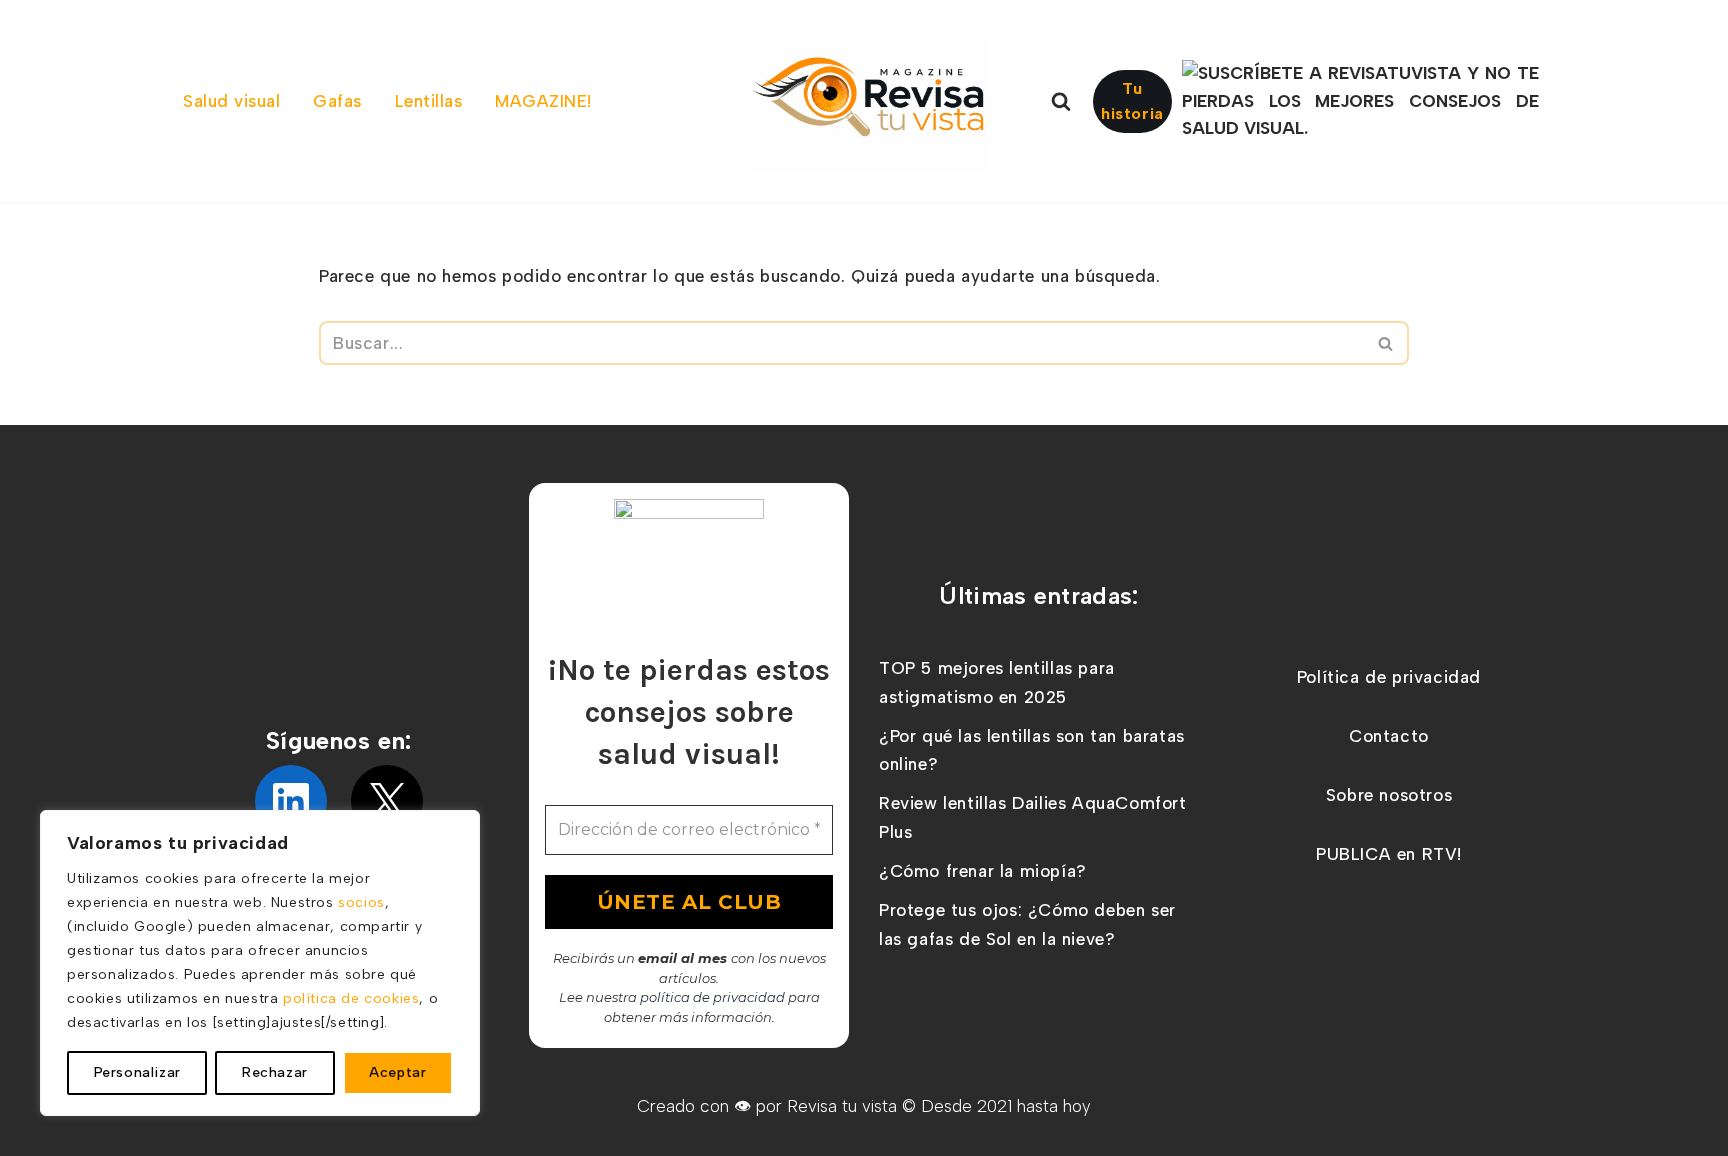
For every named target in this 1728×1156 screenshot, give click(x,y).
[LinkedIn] (291, 801)
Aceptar (397, 1072)
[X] (387, 801)
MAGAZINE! (543, 101)
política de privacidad (712, 997)
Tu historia (1132, 101)
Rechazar (275, 1072)
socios (361, 902)
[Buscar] (1061, 101)
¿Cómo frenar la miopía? (983, 871)
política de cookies (351, 998)
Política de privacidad (1389, 677)
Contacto (1389, 736)
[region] (260, 963)
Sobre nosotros (1389, 795)
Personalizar (137, 1072)
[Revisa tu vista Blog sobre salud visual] (869, 103)
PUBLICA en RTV (1386, 854)
